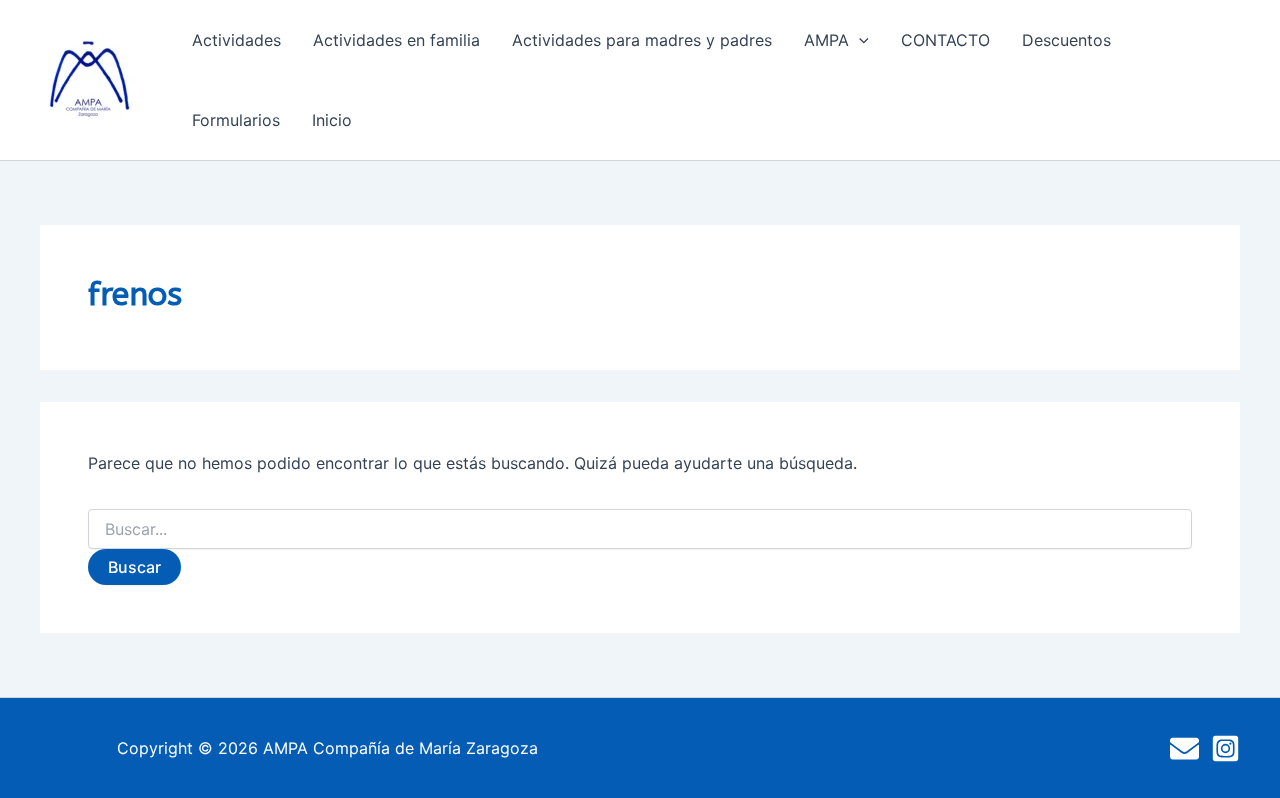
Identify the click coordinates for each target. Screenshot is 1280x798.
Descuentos (1066, 40)
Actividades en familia (396, 40)
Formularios (236, 120)
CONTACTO (945, 40)
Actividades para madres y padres (642, 40)
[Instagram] (1225, 748)
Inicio (332, 120)
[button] (859, 40)
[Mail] (1184, 748)
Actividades (236, 40)
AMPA (826, 40)
